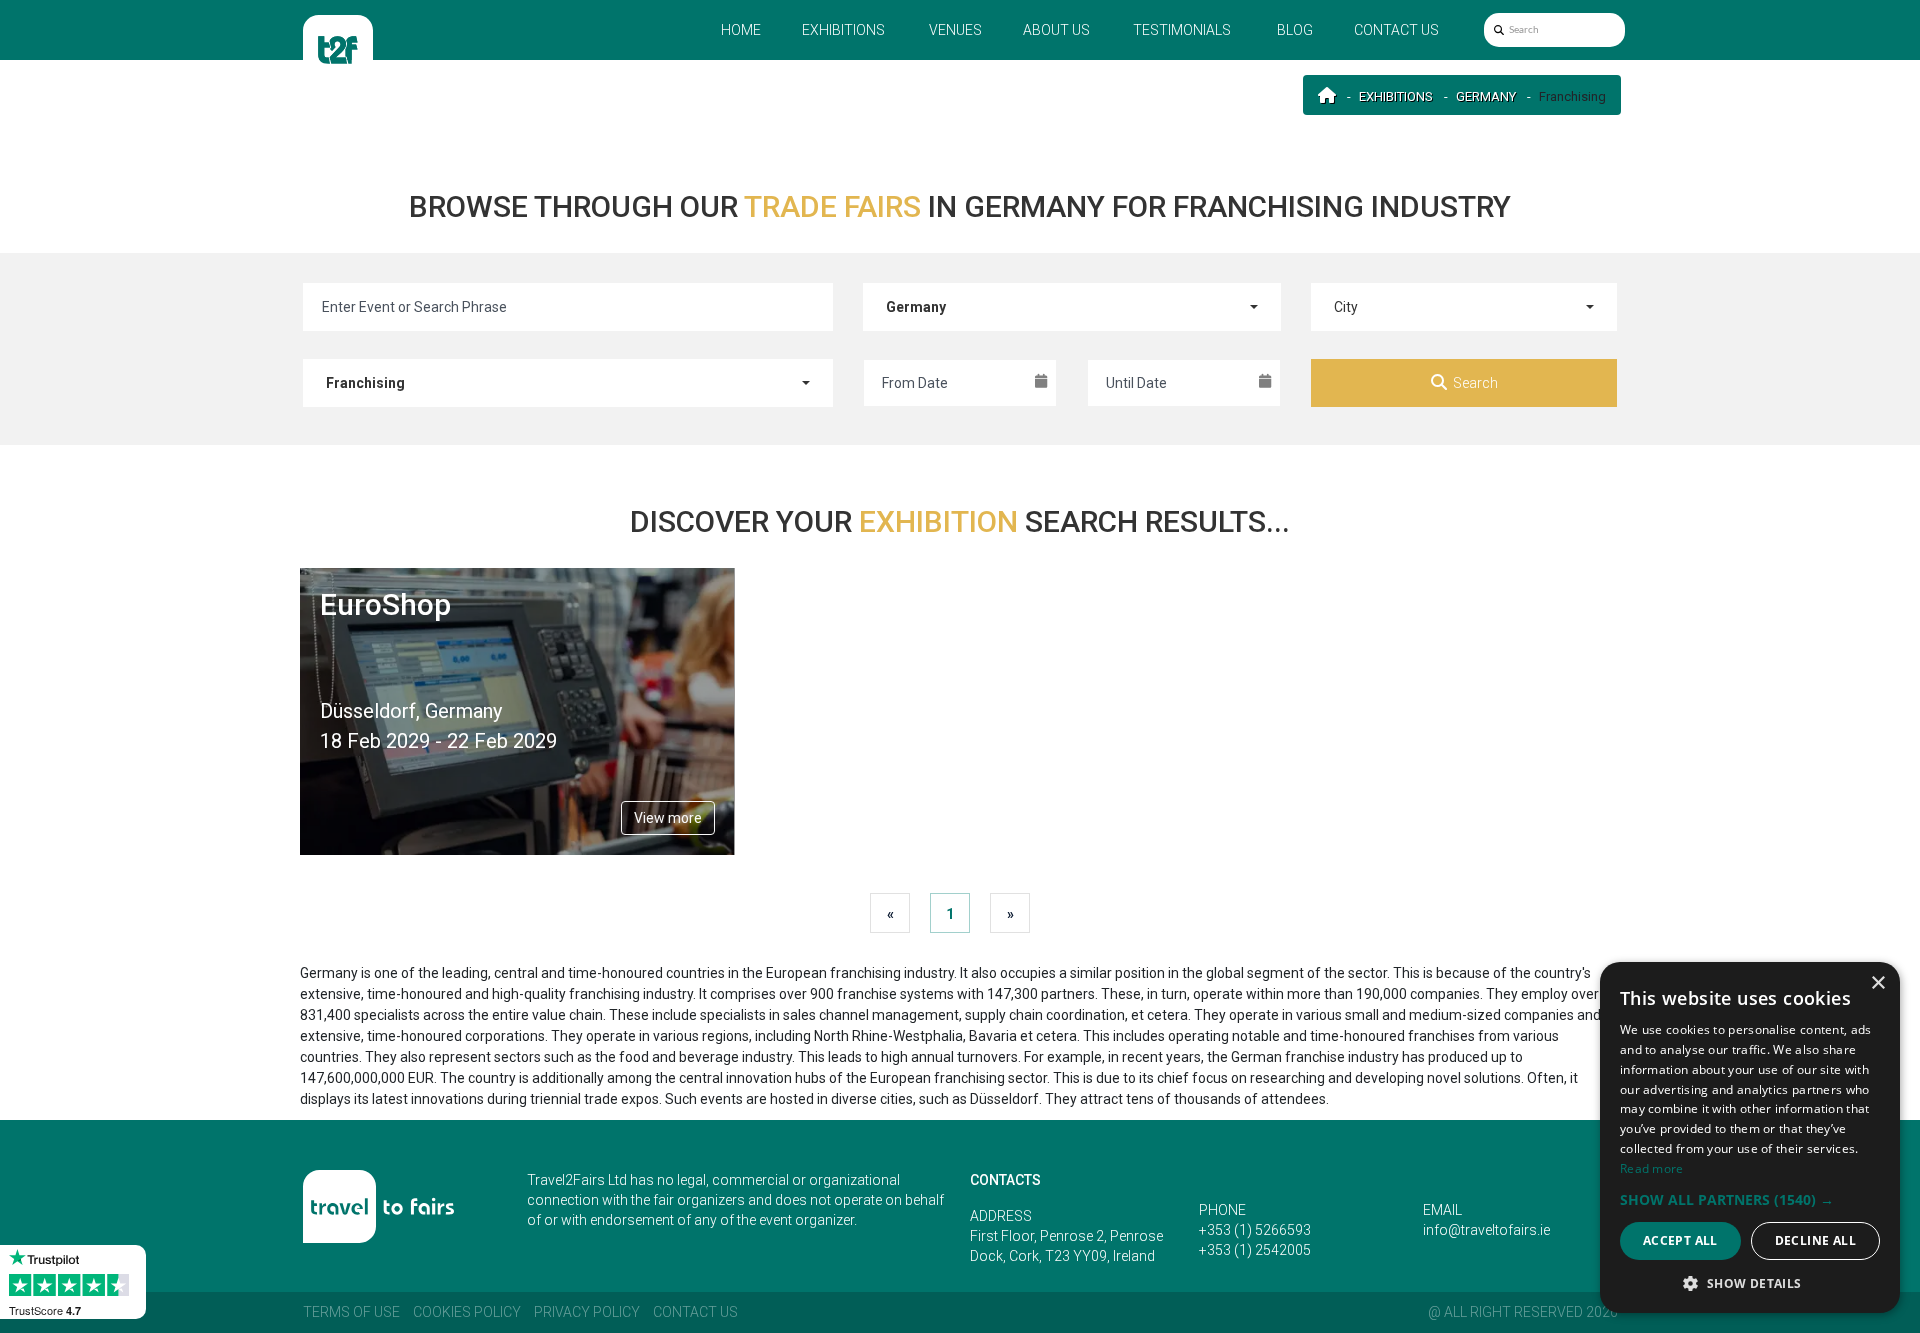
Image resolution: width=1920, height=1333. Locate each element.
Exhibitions (843, 30)
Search (1475, 383)
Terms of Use (351, 1312)
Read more (1652, 1168)
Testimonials (1182, 30)
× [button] (1877, 983)
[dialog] (1750, 1137)
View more (668, 818)
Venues (955, 30)
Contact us (1396, 30)
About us (1056, 30)
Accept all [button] (1680, 1240)
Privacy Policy (587, 1312)
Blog (1295, 30)
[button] (1750, 1199)
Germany (1486, 96)
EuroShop (385, 604)
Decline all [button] (1815, 1240)
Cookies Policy (467, 1312)
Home (741, 30)
